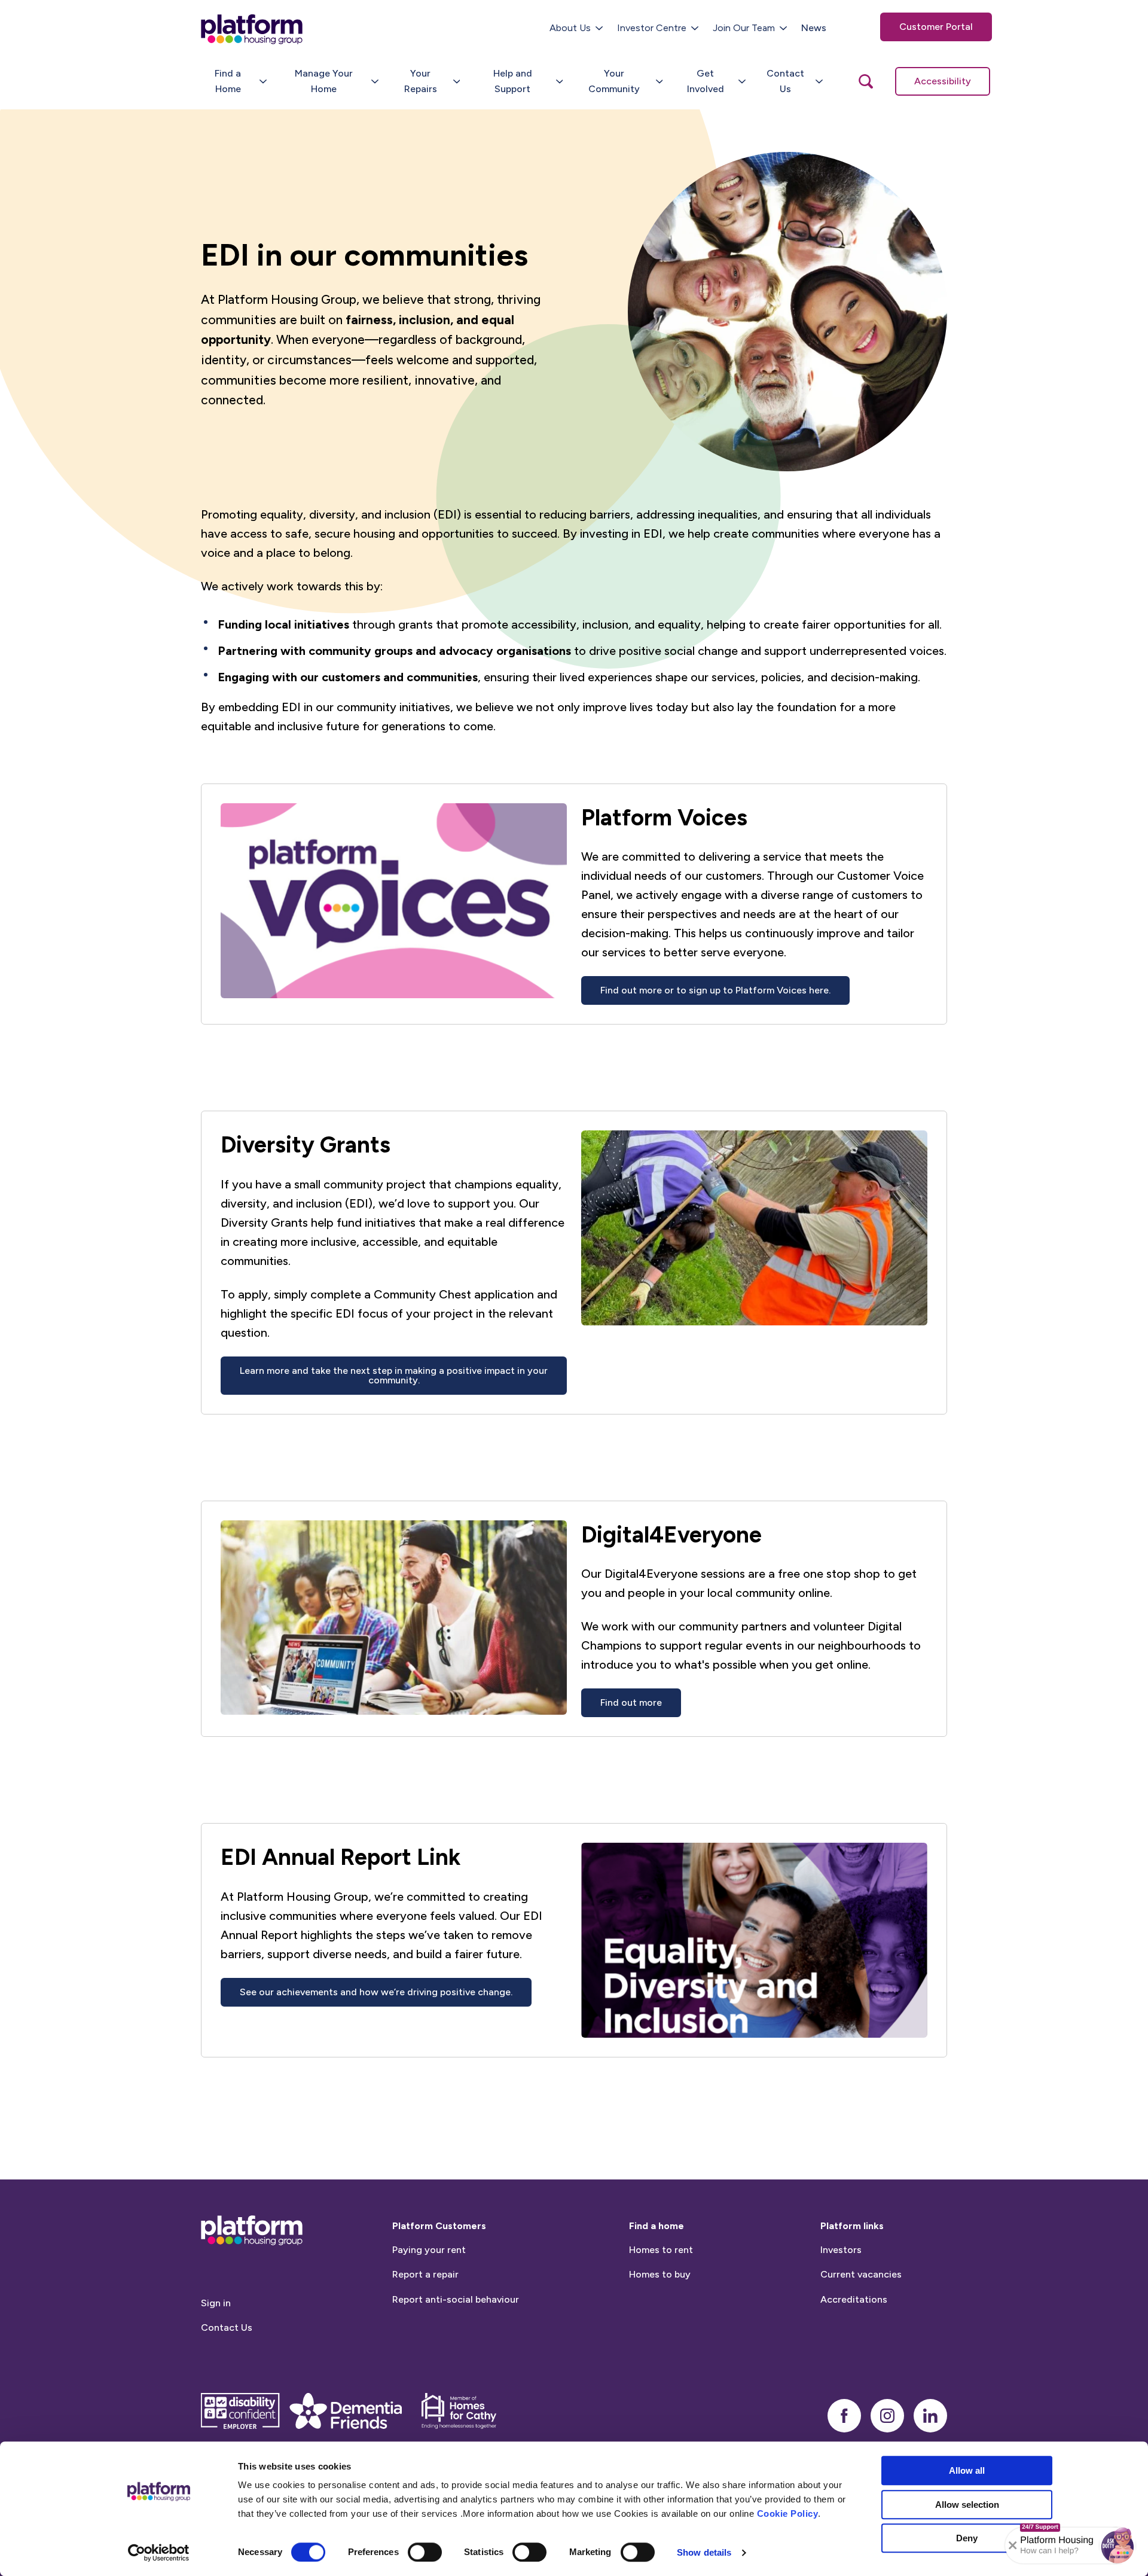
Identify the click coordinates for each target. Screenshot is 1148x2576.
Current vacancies (861, 2274)
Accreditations (854, 2299)
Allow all (967, 2470)
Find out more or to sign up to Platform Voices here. (715, 990)
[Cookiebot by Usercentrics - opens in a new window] (159, 2553)
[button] (1118, 2545)
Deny (967, 2538)
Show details (704, 2552)
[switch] (425, 2552)
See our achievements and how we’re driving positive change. (376, 1992)
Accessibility (943, 81)
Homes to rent (661, 2250)
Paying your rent (429, 2250)
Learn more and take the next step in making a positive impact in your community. (394, 1375)
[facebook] (844, 2416)
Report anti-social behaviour (456, 2299)
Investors (841, 2250)
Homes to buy (660, 2274)
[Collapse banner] (1013, 2545)
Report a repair (425, 2274)
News (814, 28)
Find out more (631, 1702)
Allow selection (967, 2505)
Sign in (216, 2303)
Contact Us (227, 2327)
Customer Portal (936, 27)
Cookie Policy (788, 2513)
